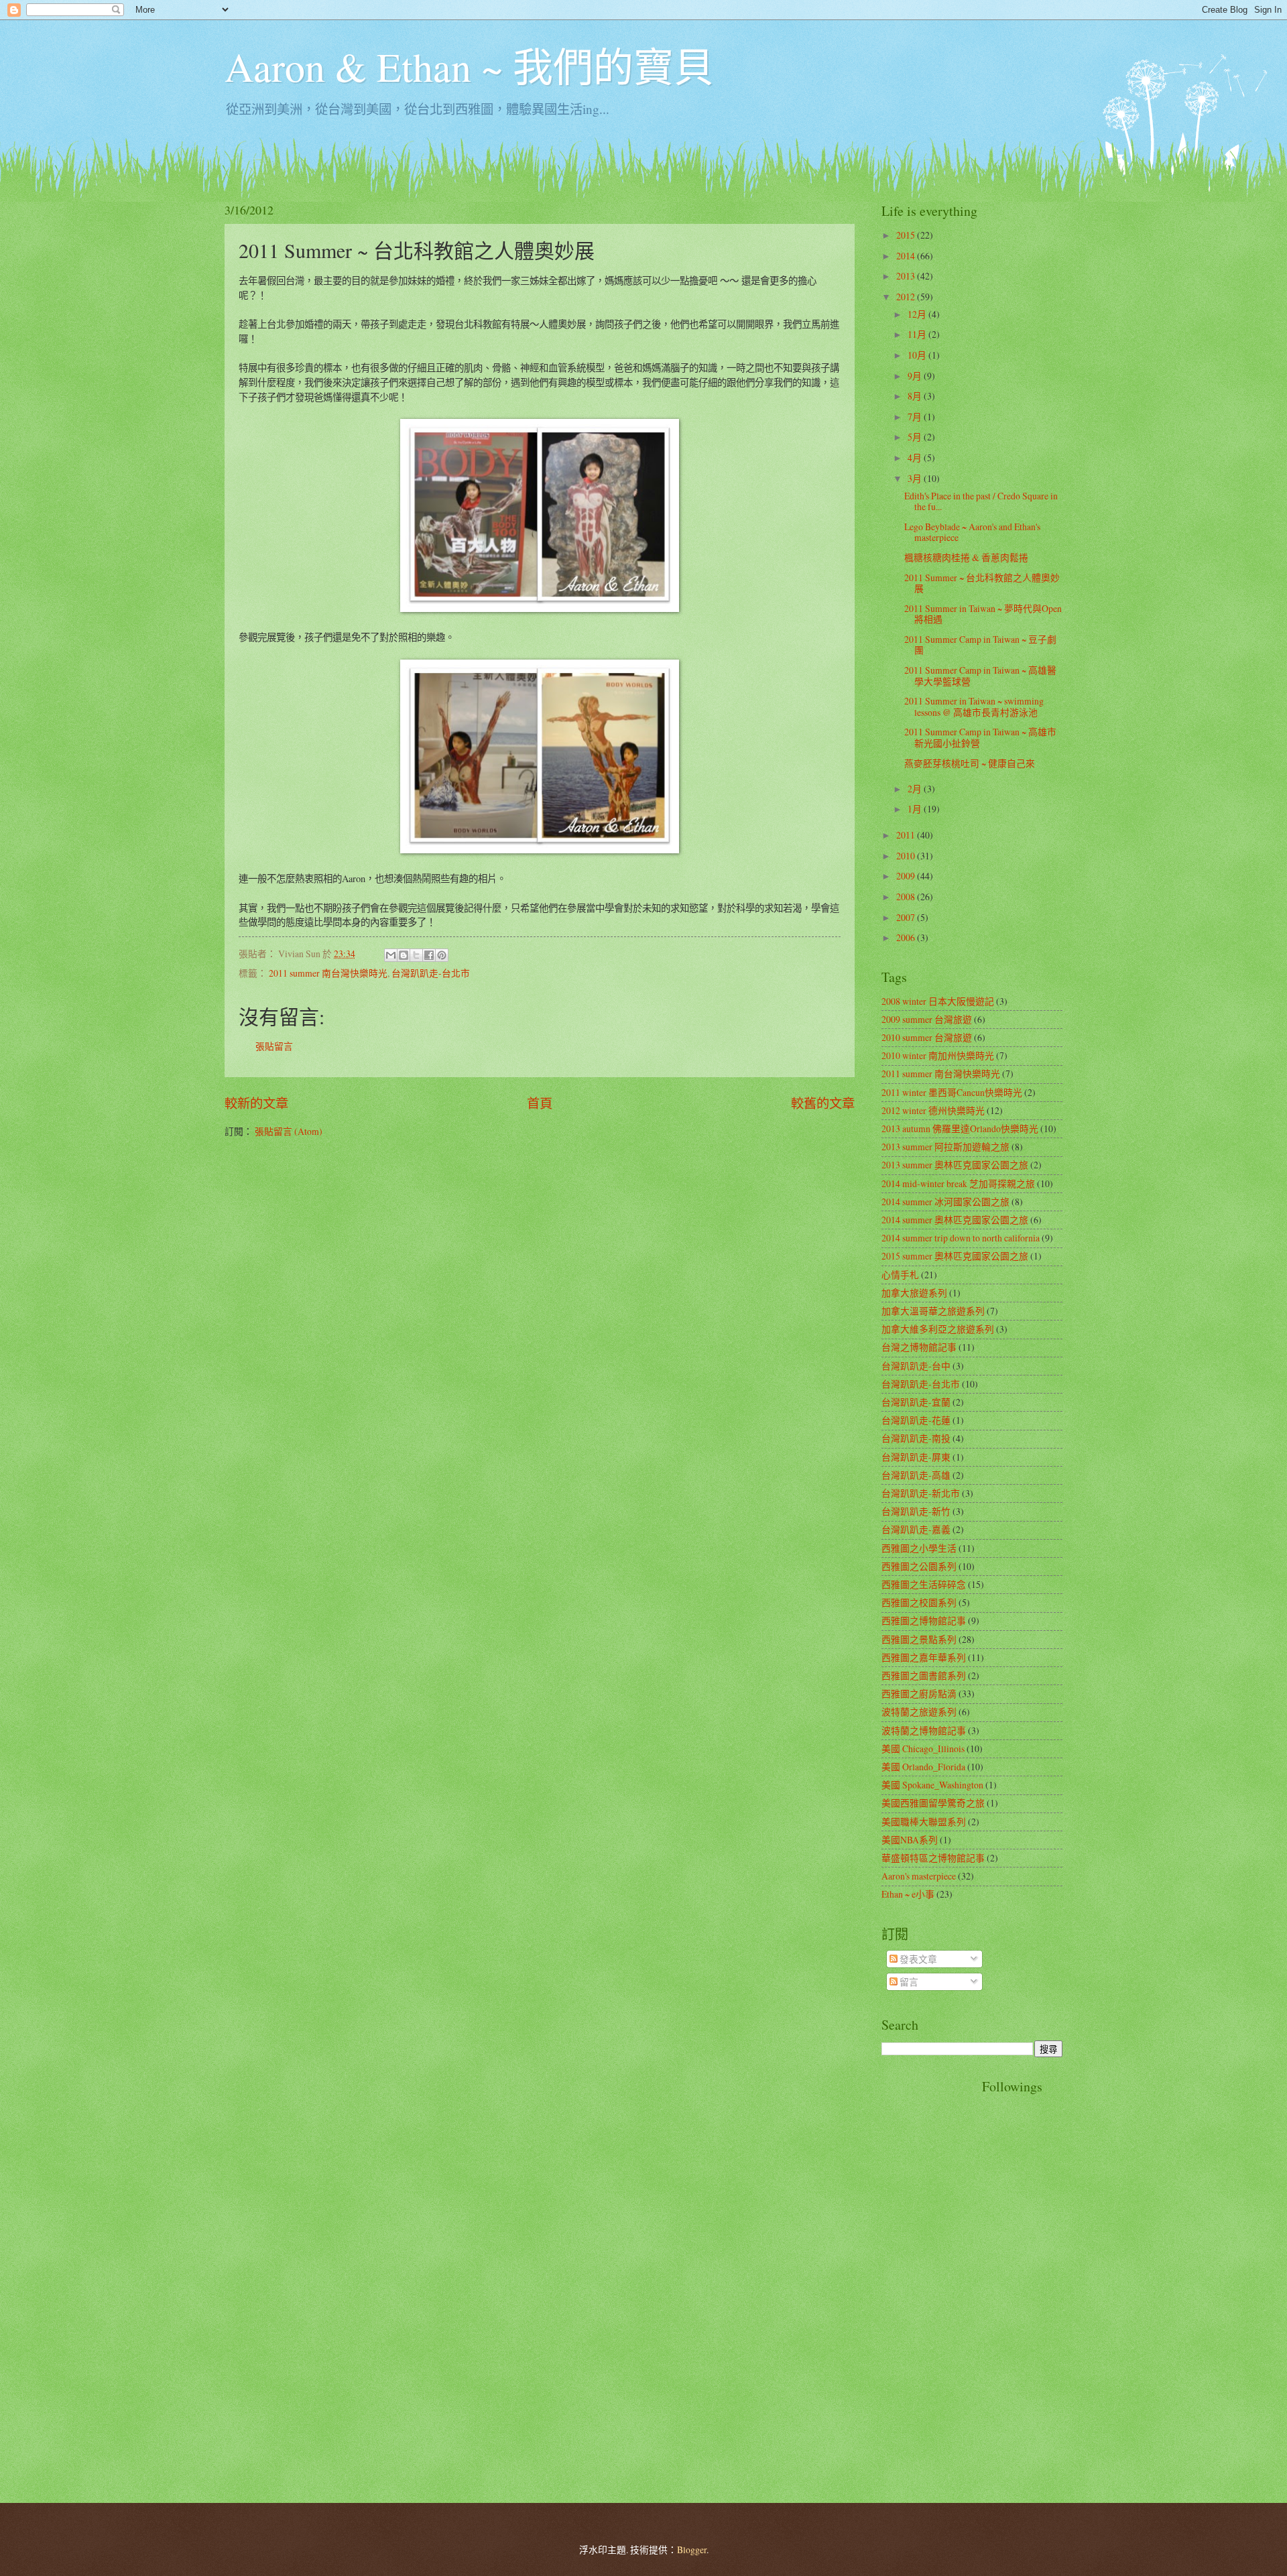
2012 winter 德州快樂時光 (933, 1110)
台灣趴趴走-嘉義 (916, 1529)
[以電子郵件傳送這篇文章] (391, 955)
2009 (907, 876)
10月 (918, 355)
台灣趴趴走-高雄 (916, 1475)
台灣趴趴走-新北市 (921, 1493)
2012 (907, 297)
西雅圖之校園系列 (919, 1602)
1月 (916, 809)
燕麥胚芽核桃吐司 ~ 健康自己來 (970, 763)
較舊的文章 (823, 1103)
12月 (918, 314)
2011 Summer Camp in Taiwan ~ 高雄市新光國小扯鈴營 (980, 737)
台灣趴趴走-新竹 (916, 1511)
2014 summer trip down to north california (961, 1238)
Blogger (692, 2550)
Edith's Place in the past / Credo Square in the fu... (981, 501)
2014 (907, 256)
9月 (916, 376)
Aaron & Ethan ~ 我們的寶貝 (469, 66)
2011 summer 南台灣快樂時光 (328, 973)
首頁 (540, 1103)
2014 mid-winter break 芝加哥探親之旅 (958, 1183)
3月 (916, 478)
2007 (907, 917)
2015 (907, 235)
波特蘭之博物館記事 (924, 1730)
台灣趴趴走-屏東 (916, 1457)
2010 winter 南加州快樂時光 (938, 1055)
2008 (907, 897)
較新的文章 (256, 1103)
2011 (907, 835)
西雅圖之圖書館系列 (924, 1675)
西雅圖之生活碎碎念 (924, 1584)
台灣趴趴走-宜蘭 (916, 1402)
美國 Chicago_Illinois (923, 1749)
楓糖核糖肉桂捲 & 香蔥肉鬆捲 (966, 557)
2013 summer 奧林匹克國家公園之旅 (955, 1165)
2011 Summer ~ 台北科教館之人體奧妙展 (982, 583)
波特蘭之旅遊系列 (919, 1712)
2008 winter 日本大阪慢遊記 (938, 1001)
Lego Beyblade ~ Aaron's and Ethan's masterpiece (972, 532)
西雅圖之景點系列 (919, 1639)
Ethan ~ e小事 (908, 1894)
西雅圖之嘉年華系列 (924, 1657)
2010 (907, 856)
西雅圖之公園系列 (919, 1566)
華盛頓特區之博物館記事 (933, 1858)
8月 (916, 396)
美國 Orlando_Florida (923, 1767)
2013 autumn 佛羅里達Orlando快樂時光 (960, 1128)
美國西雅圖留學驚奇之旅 (933, 1803)
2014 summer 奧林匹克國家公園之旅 (955, 1220)
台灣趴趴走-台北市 (431, 973)
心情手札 (900, 1275)
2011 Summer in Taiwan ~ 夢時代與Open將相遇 (983, 614)
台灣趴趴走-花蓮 (916, 1420)
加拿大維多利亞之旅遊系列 (938, 1329)
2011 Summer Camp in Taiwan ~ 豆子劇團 (980, 645)
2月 (916, 789)
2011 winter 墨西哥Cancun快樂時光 (952, 1092)
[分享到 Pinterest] (442, 955)
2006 (907, 937)
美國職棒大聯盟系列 (924, 1822)
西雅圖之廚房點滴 (919, 1694)
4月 (916, 457)
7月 (916, 417)
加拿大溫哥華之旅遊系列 (933, 1311)
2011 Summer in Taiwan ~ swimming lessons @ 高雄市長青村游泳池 (974, 707)
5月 (916, 437)
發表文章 (917, 1959)
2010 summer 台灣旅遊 (927, 1037)
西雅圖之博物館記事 (924, 1620)
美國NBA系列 (910, 1840)
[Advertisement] (935, 2278)
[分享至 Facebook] (429, 955)
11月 (918, 334)
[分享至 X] (416, 955)
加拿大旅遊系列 (914, 1293)
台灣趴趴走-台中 (916, 1366)
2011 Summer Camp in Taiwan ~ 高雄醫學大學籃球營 (980, 676)
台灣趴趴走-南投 (916, 1438)
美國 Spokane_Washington (932, 1785)
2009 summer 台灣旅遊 (927, 1019)
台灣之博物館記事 (919, 1347)
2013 (907, 276)
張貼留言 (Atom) (289, 1131)
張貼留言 (274, 1046)
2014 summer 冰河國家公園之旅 (945, 1202)
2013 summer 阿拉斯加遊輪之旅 (945, 1147)
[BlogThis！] (404, 955)
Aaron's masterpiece (919, 1876)
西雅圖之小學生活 (919, 1548)
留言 (908, 1982)
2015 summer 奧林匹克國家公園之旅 (955, 1256)
